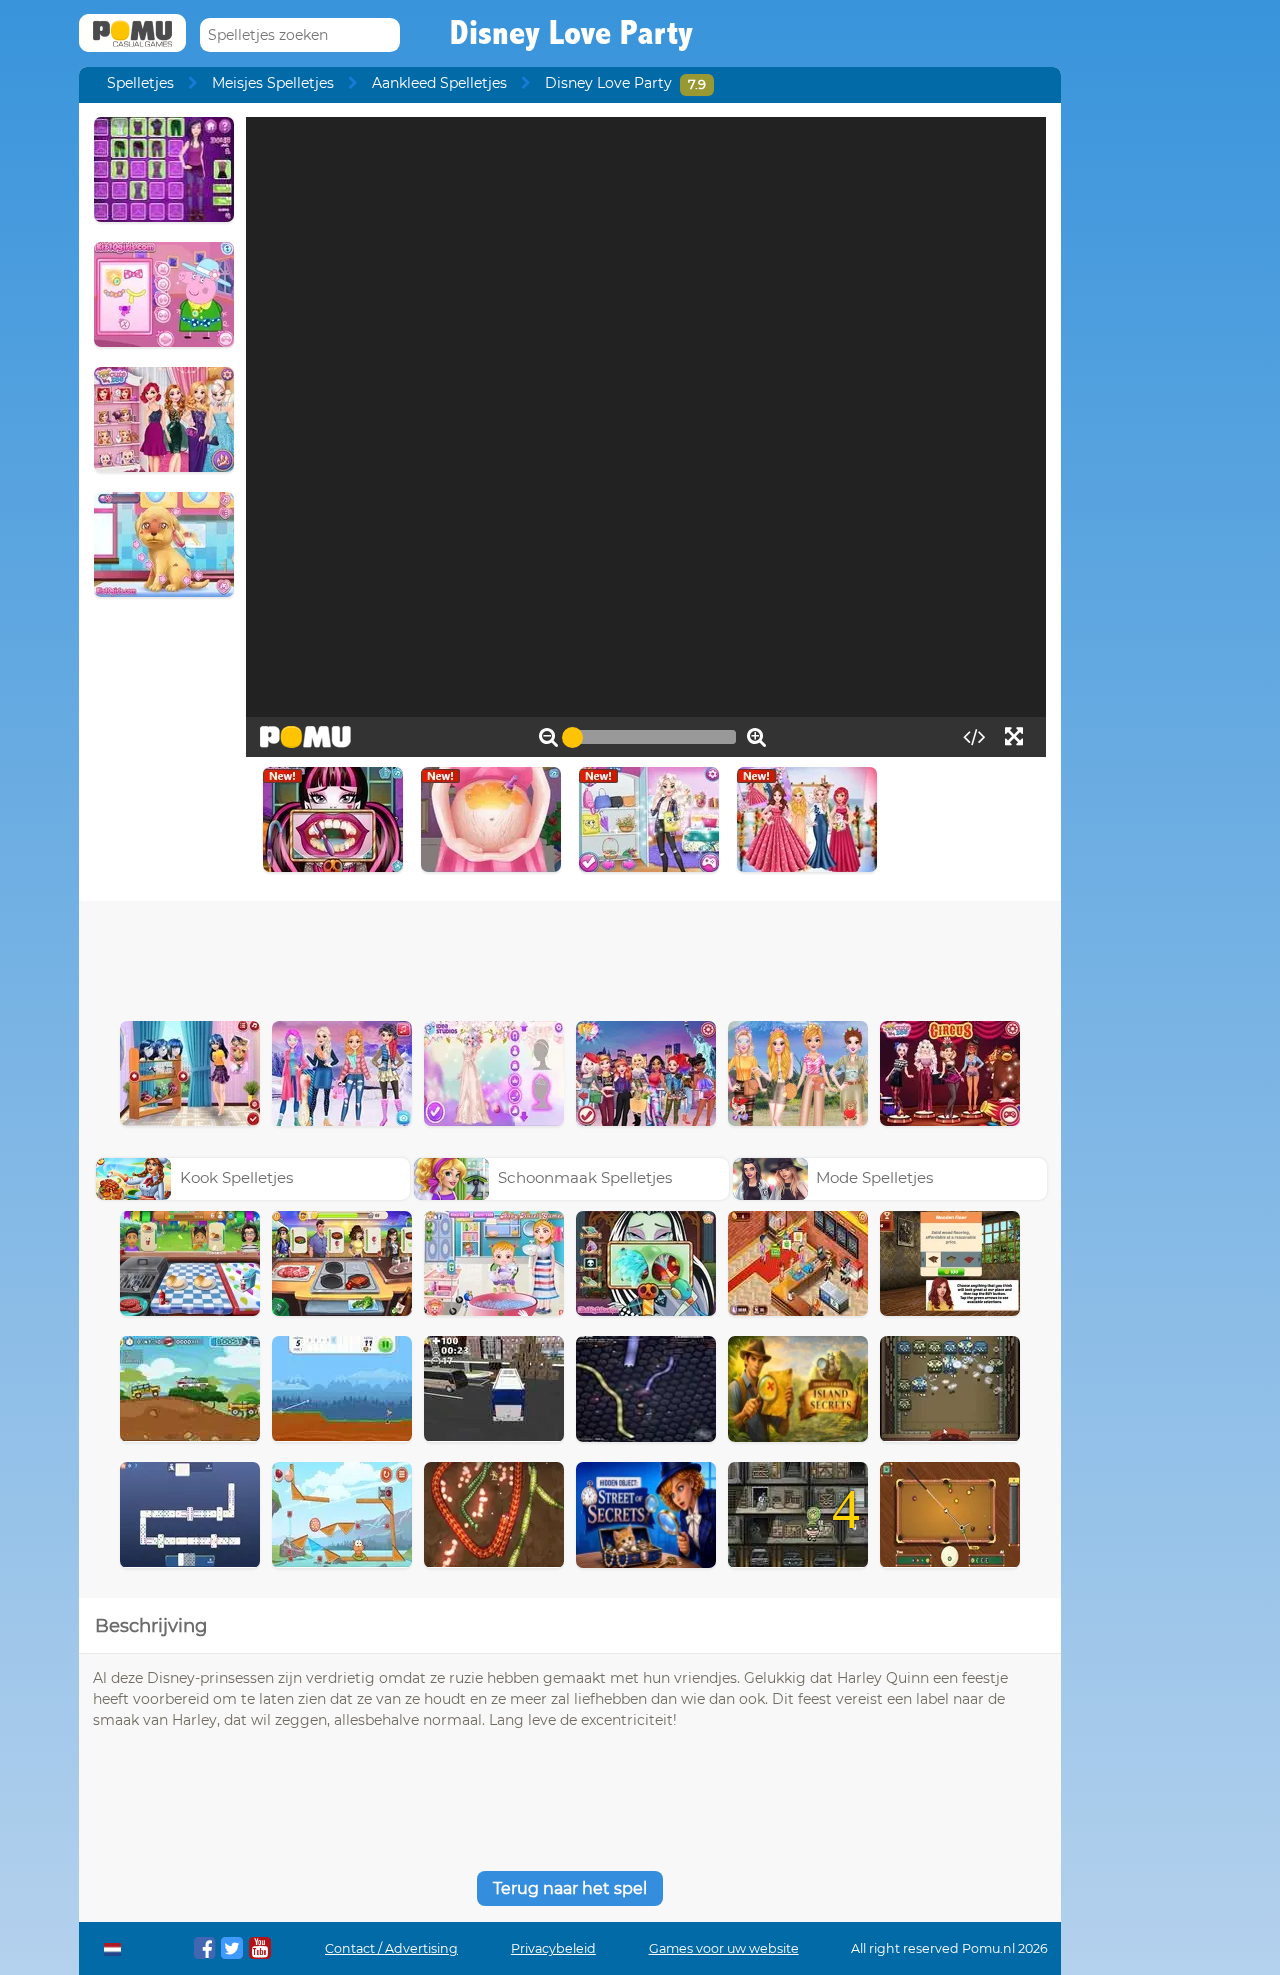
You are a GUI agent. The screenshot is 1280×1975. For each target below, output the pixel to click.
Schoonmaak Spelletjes (585, 1177)
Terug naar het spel (570, 1888)
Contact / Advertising (391, 1948)
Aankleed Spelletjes (439, 83)
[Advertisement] (570, 956)
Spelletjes (140, 83)
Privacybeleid (553, 1948)
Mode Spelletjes (874, 1177)
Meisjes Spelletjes (273, 83)
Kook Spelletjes (236, 1177)
